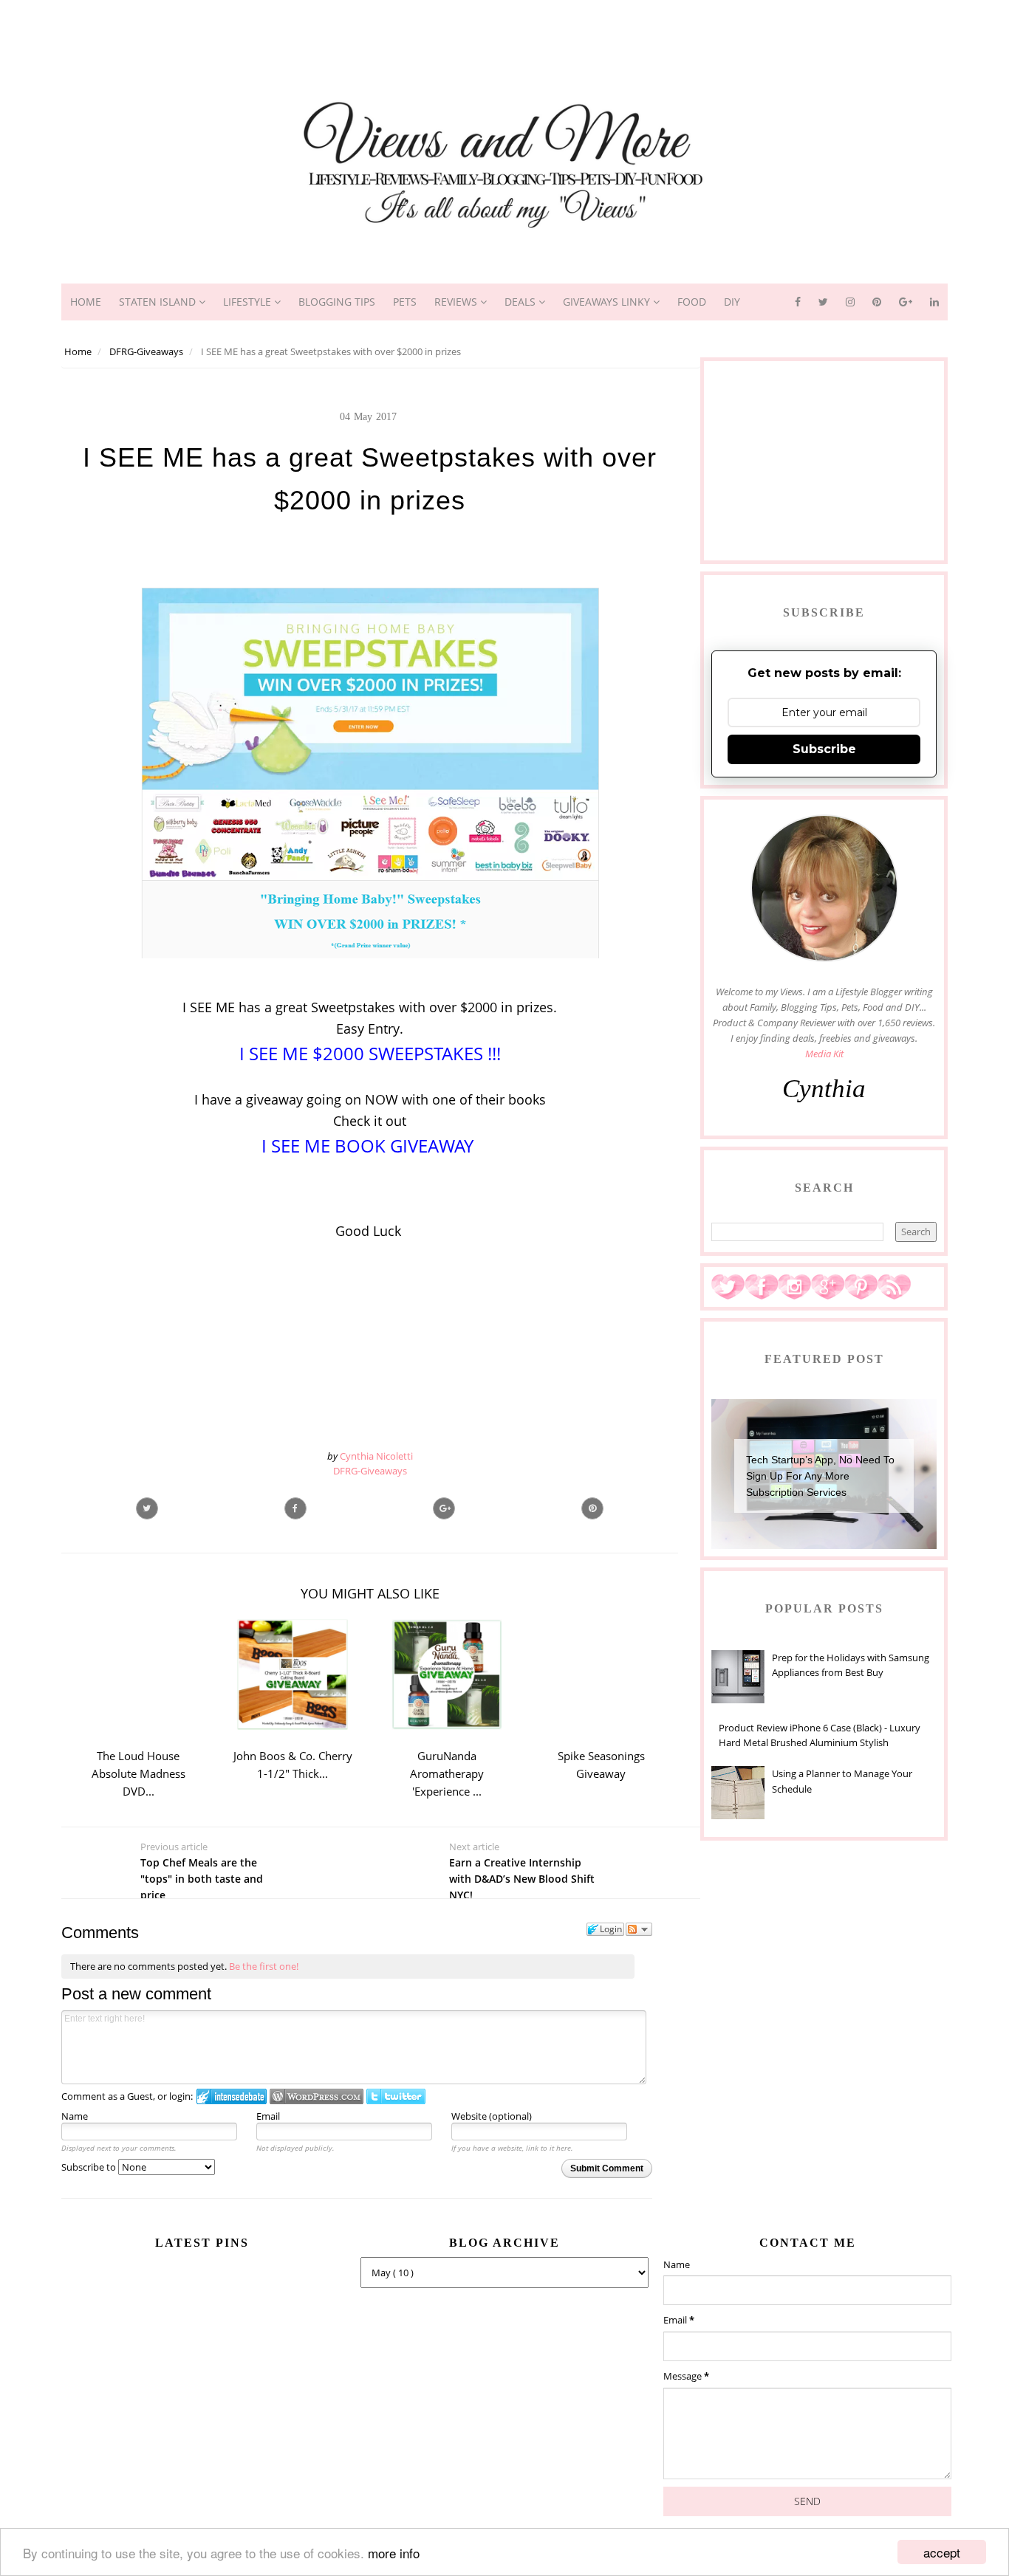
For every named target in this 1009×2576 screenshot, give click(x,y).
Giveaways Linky (608, 302)
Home (86, 302)
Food (692, 302)
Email (268, 2116)
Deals (521, 302)
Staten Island (159, 302)
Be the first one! (264, 1966)
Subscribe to (90, 2167)
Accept (942, 2552)
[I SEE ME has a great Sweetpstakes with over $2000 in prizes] (444, 1508)
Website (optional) (492, 2116)
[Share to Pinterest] (592, 1508)
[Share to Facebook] (295, 1508)
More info (394, 2553)
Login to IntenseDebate (232, 2096)
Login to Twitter (396, 2096)
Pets (405, 302)
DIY (732, 302)
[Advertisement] (504, 33)
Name (75, 2116)
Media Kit (824, 1054)
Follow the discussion (639, 1929)
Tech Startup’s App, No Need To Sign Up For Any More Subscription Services (820, 1476)
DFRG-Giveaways (370, 1471)
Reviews (457, 302)
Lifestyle (249, 302)
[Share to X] (147, 1508)
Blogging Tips (337, 302)
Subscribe (824, 749)
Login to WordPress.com (317, 2096)
